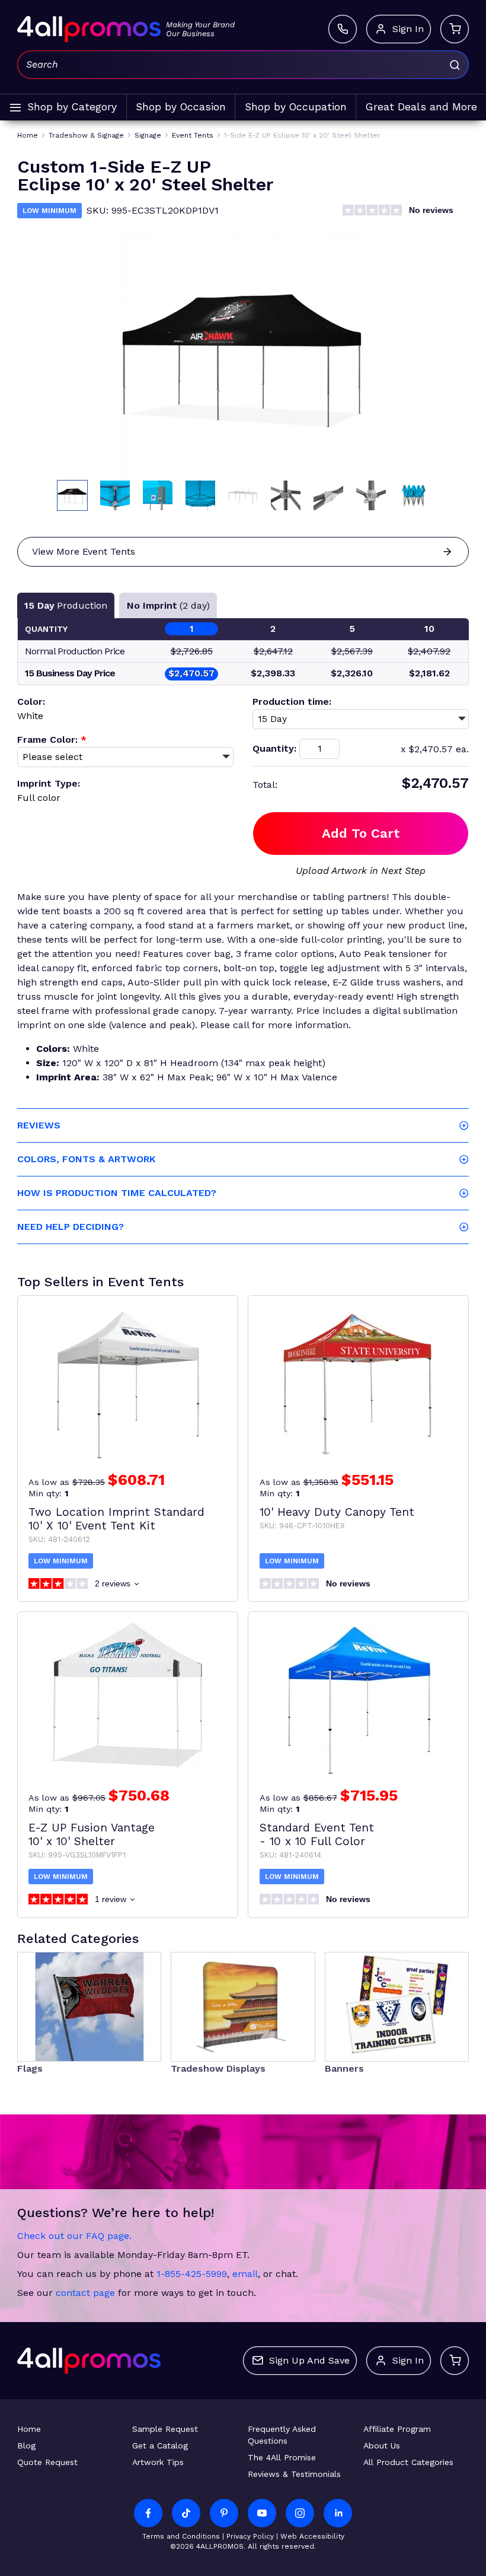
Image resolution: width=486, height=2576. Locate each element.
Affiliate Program (397, 2429)
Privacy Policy (250, 2536)
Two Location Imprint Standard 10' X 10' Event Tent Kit (116, 1519)
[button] (72, 495)
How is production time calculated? (117, 1193)
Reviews (39, 1125)
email (245, 2274)
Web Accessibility (312, 2536)
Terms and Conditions (181, 2536)
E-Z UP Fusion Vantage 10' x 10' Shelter (92, 1834)
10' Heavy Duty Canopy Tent (337, 1512)
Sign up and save (309, 2360)
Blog (26, 2445)
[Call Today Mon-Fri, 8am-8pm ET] (343, 29)
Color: (31, 702)
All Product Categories (408, 2462)
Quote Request (47, 2462)
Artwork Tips (158, 2462)
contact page (85, 2293)
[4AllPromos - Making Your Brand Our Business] (89, 29)
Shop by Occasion (181, 107)
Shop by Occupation (296, 107)
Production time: (292, 702)
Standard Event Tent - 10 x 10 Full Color (317, 1834)
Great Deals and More (421, 107)
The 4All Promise (282, 2457)
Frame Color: (52, 740)
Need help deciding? (71, 1227)
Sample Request (165, 2429)
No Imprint (168, 605)
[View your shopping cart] (455, 29)
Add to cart (361, 833)
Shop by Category (72, 107)
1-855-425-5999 (192, 2274)
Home (29, 2429)
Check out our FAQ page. (74, 2236)
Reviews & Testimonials (294, 2474)
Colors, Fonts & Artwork (86, 1159)
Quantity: (274, 748)
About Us (382, 2445)
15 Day (66, 605)
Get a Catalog (160, 2445)
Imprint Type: (49, 783)
